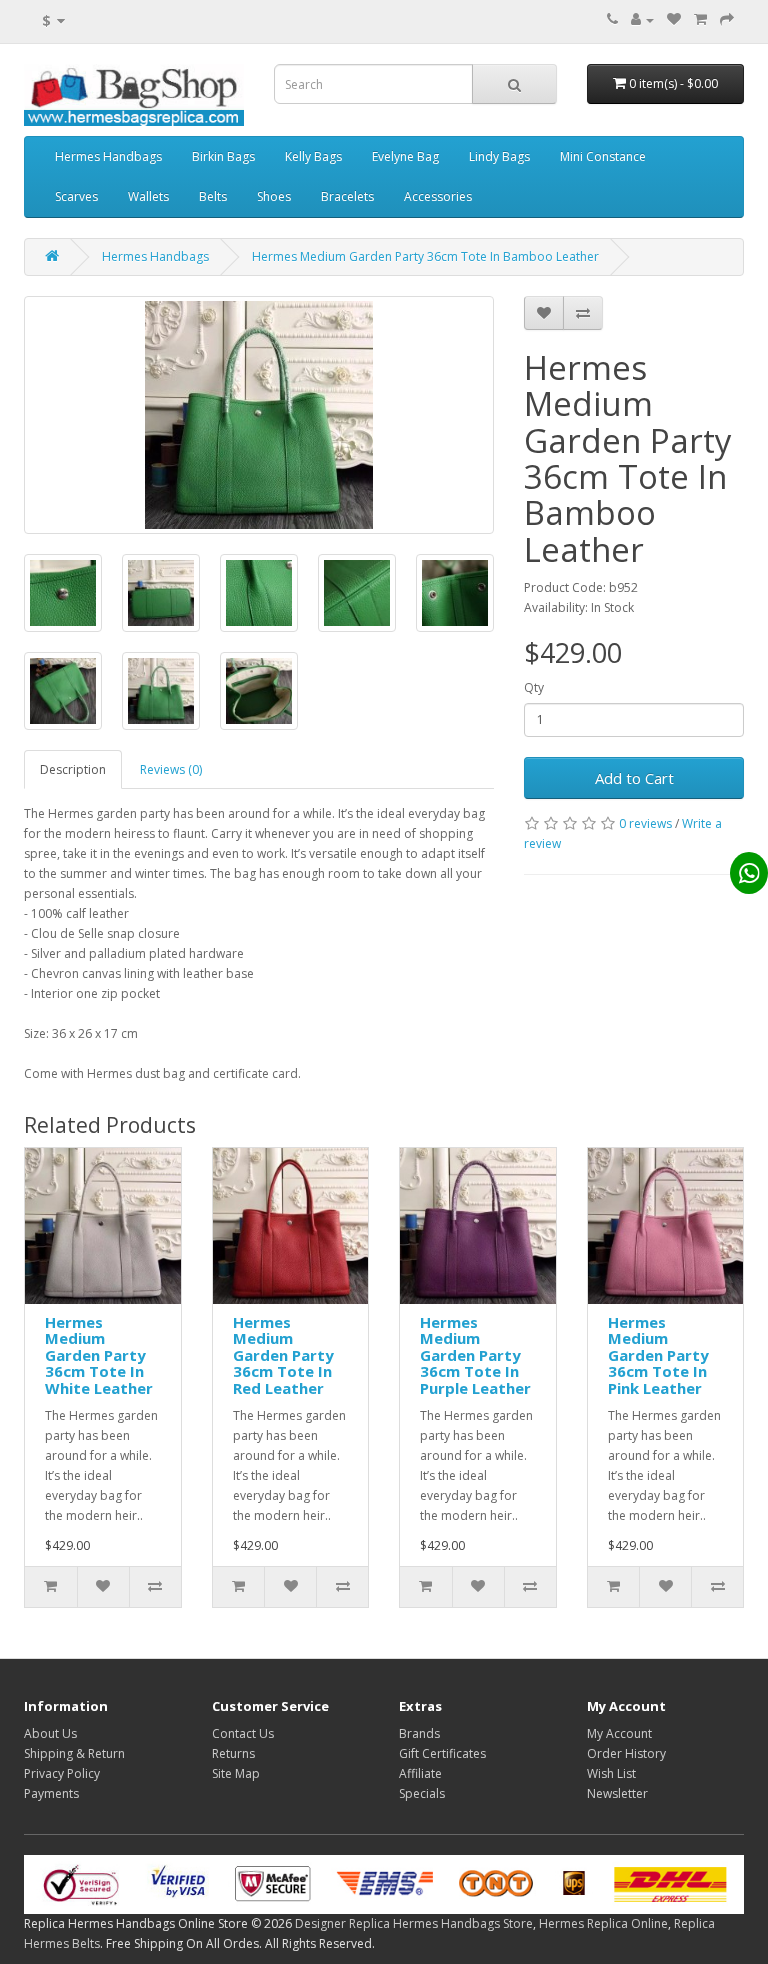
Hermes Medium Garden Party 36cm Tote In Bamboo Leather (425, 256)
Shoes (274, 196)
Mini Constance (603, 156)
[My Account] (642, 19)
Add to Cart (634, 778)
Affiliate (420, 1773)
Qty (534, 687)
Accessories (438, 196)
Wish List (611, 1773)
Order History (626, 1753)
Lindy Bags (499, 156)
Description (73, 769)
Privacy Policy (62, 1773)
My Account (619, 1733)
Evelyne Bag (405, 156)
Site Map (236, 1773)
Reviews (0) (171, 769)
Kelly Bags (313, 156)
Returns (233, 1753)
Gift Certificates (442, 1753)
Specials (422, 1793)
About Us (50, 1733)
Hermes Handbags (108, 156)
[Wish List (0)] (674, 19)
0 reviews (645, 823)
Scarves (76, 196)
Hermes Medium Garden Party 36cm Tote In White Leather (99, 1355)
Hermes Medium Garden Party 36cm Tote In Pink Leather (658, 1355)
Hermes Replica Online (603, 1923)
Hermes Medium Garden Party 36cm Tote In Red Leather (283, 1355)
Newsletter (617, 1793)
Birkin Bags (223, 156)
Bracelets (347, 196)
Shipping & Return (74, 1753)
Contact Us (243, 1733)
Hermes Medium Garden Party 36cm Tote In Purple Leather (475, 1355)
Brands (419, 1733)
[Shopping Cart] (700, 19)
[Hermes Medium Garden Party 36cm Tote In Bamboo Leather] (259, 415)
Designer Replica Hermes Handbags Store (414, 1923)
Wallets (148, 196)
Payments (51, 1793)
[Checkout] (727, 19)
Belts (213, 196)
